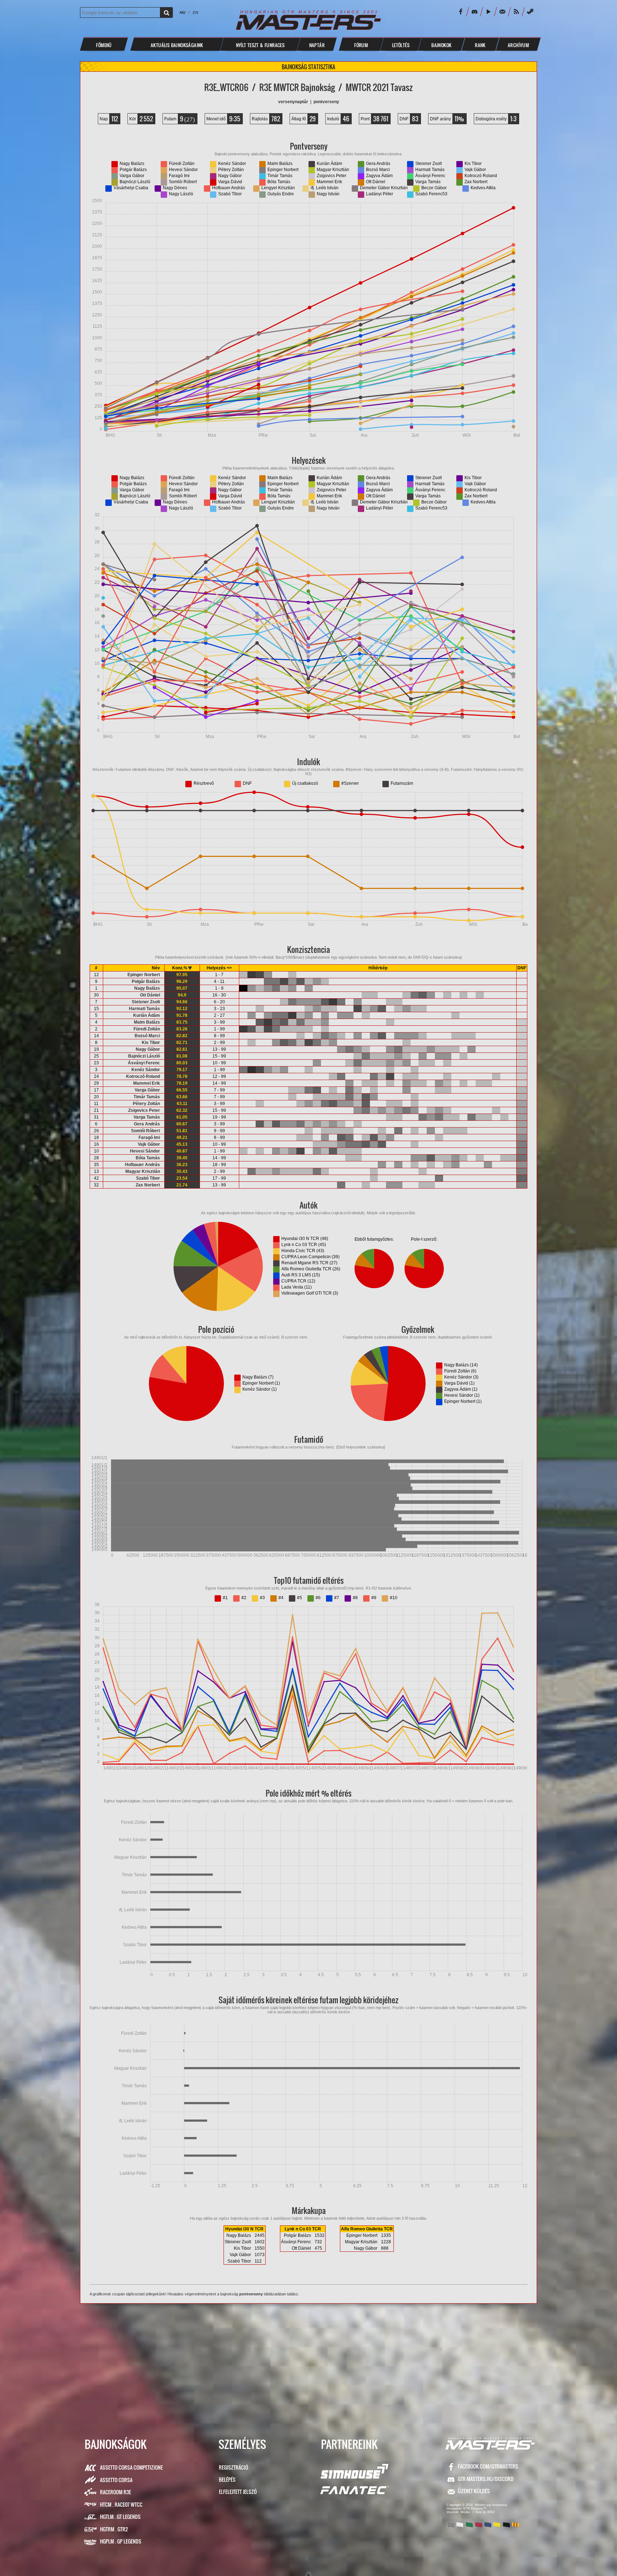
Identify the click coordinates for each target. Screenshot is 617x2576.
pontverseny (251, 2294)
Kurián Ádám (147, 1015)
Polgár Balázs (146, 981)
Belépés (227, 2479)
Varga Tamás (147, 1117)
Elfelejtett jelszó (238, 2492)
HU (182, 12)
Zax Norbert (148, 1185)
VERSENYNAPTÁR (293, 102)
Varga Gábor (147, 1090)
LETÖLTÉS (401, 45)
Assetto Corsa (116, 2480)
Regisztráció (234, 2467)
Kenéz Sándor (146, 1070)
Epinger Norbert (144, 975)
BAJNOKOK (441, 45)
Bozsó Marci (147, 1036)
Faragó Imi (149, 1138)
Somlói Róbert (146, 1131)
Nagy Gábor (148, 1049)
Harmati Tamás (144, 1009)
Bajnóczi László (144, 1056)
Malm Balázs (147, 1022)
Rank (480, 45)
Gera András (147, 1124)
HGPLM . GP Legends (121, 2541)
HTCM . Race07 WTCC (121, 2504)
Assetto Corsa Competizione (131, 2467)
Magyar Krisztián (143, 1171)
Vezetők (453, 2512)
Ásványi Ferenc (144, 1063)
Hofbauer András (142, 1165)
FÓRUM (361, 45)
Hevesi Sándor (145, 1151)
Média (465, 2512)
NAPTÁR (317, 45)
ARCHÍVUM (518, 45)
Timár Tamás (147, 1097)
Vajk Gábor (149, 1144)
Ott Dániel (150, 995)
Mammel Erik (147, 1083)
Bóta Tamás (148, 1158)
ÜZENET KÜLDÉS (474, 2491)
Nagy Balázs (147, 988)
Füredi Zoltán (147, 1029)
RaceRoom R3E (116, 2492)
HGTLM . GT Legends (120, 2517)
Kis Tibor (151, 1043)
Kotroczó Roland (143, 1076)
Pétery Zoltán (146, 1104)
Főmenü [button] (104, 45)
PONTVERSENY (326, 102)
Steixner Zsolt (146, 1002)
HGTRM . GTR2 (114, 2529)
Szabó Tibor (148, 1178)
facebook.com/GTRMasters (488, 2466)
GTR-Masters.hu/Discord (486, 2479)
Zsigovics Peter (144, 1110)
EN (195, 12)
